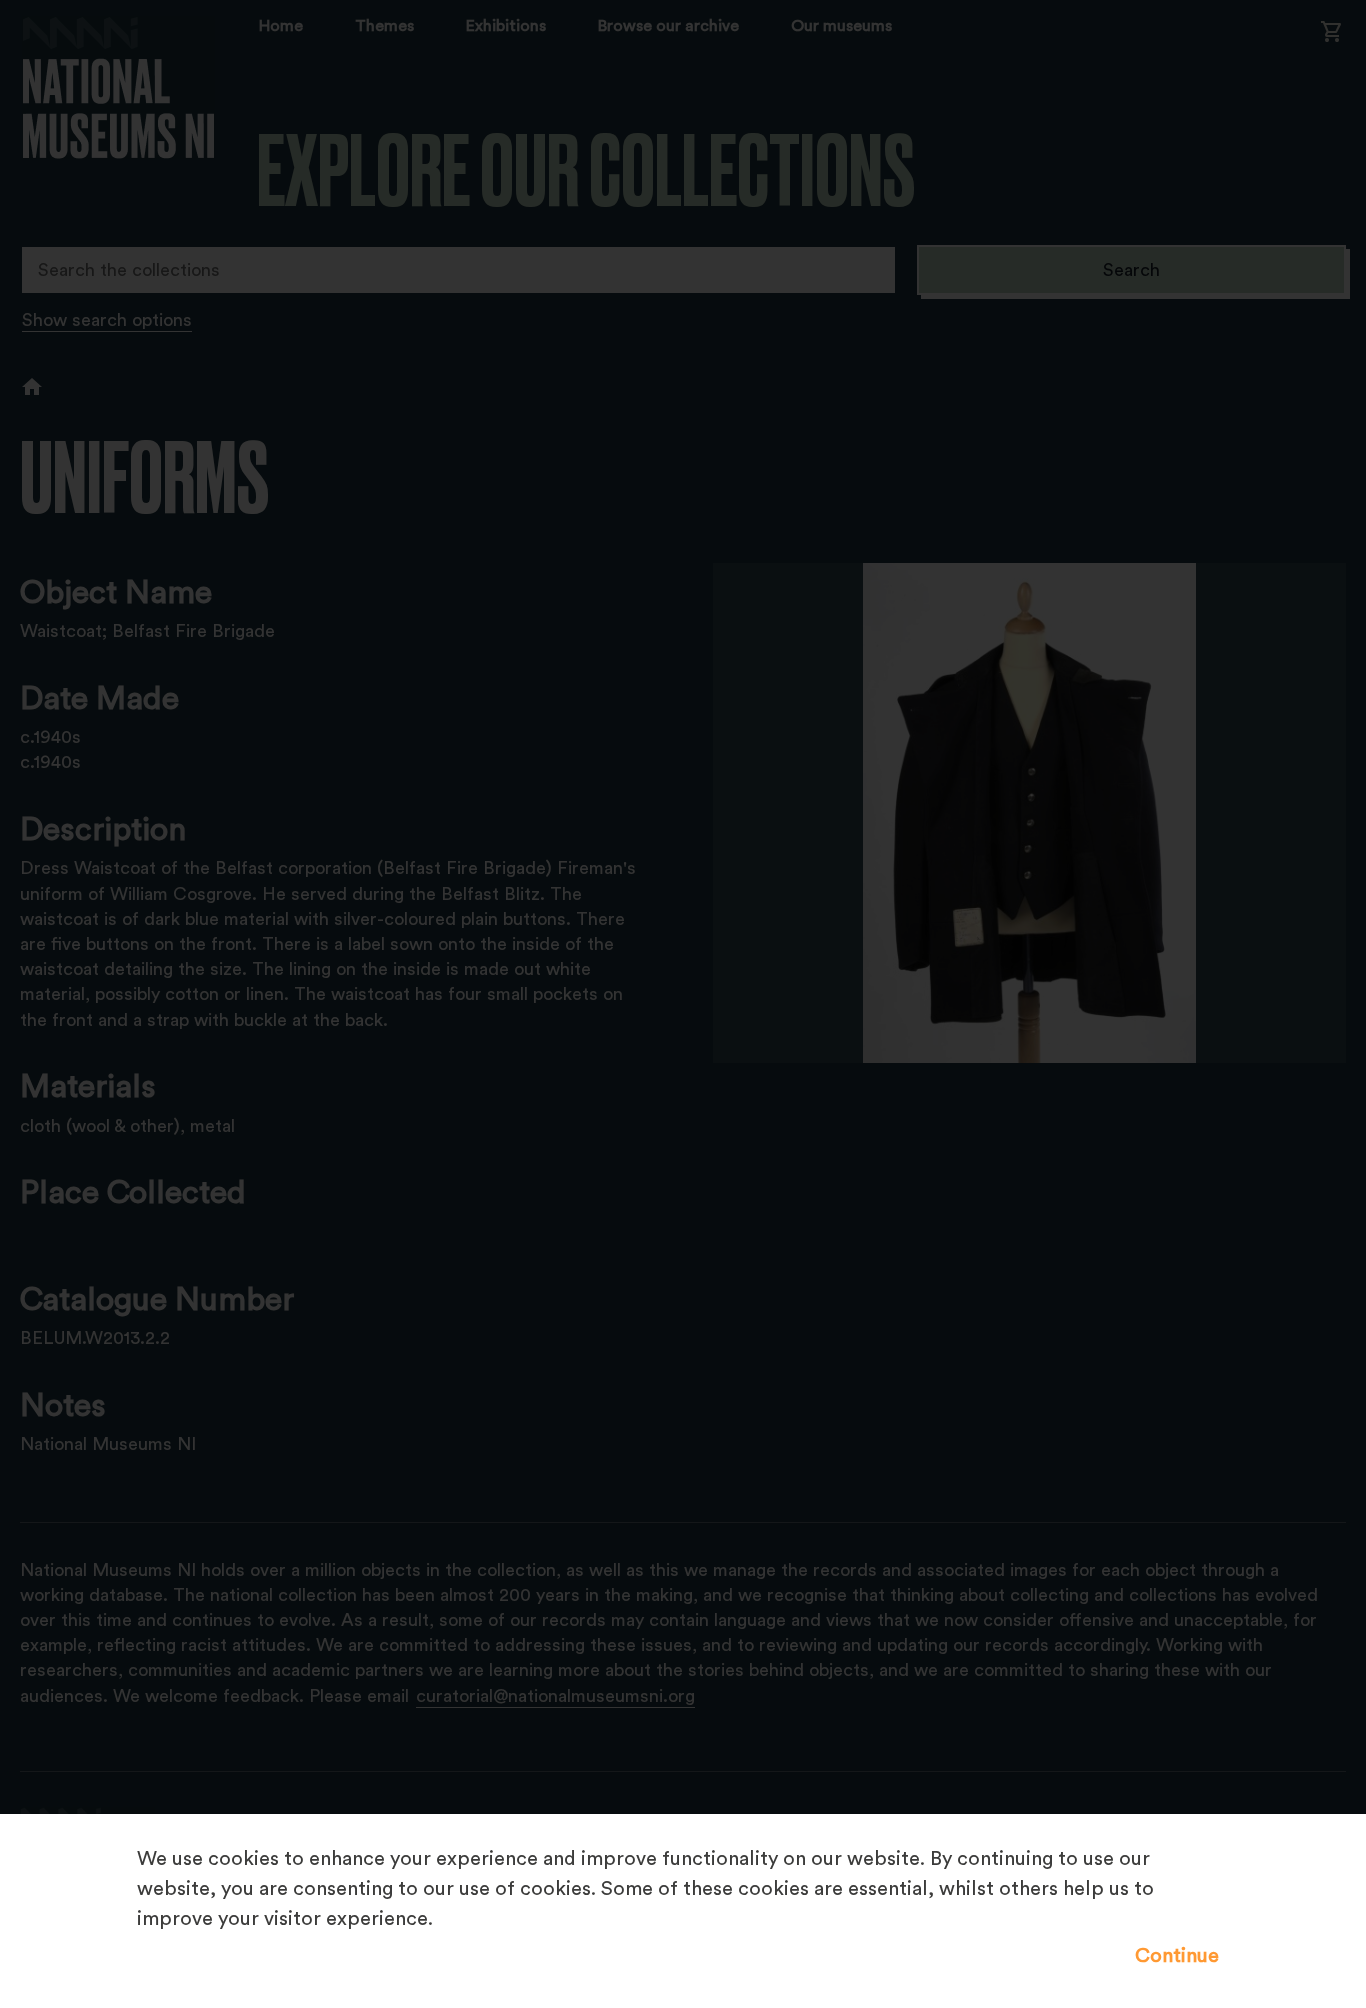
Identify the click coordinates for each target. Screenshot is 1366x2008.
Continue (1177, 1956)
